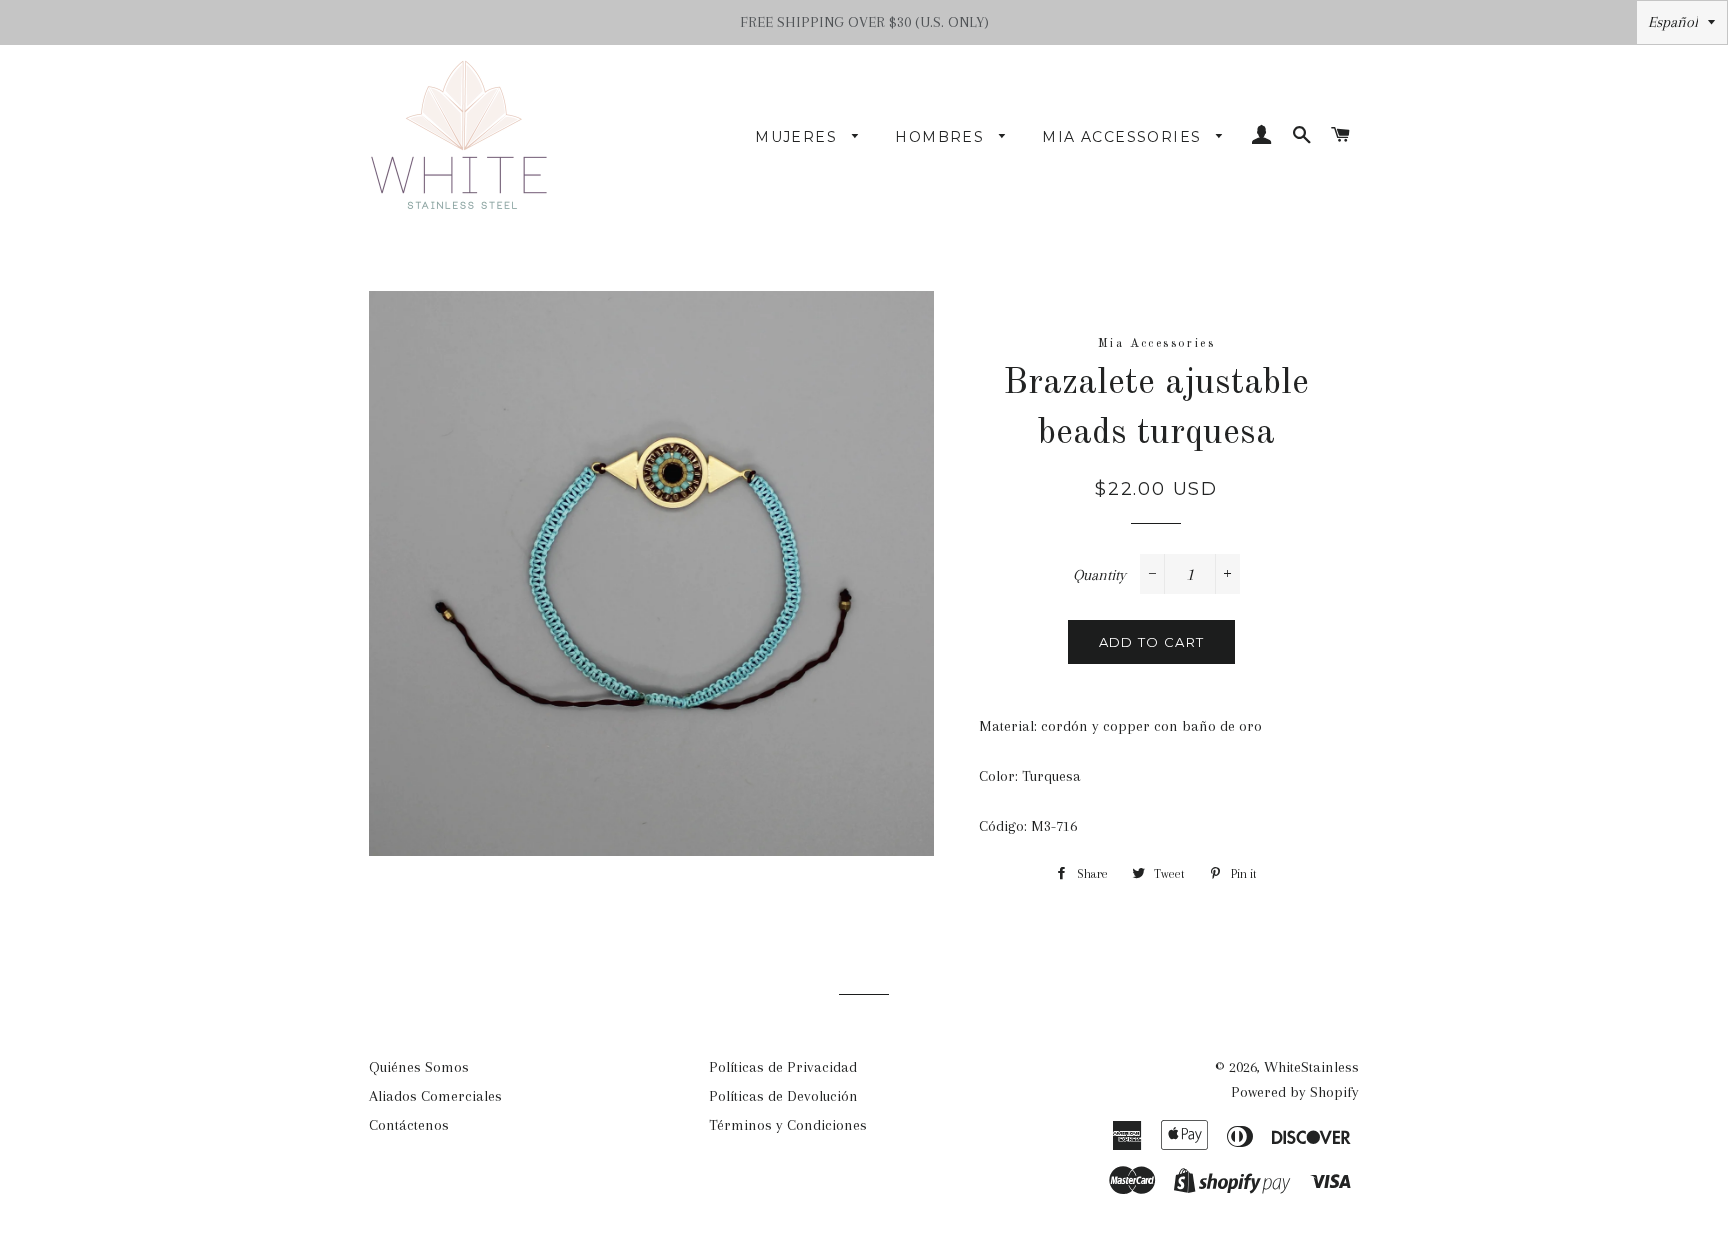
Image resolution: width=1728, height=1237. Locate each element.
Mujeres (798, 137)
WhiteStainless (1311, 1067)
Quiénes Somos (419, 1067)
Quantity (1099, 575)
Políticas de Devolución (783, 1096)
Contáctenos (409, 1125)
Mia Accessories (1124, 137)
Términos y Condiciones (788, 1125)
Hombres (942, 137)
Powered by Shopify (1295, 1092)
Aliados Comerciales (435, 1096)
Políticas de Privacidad (783, 1067)
